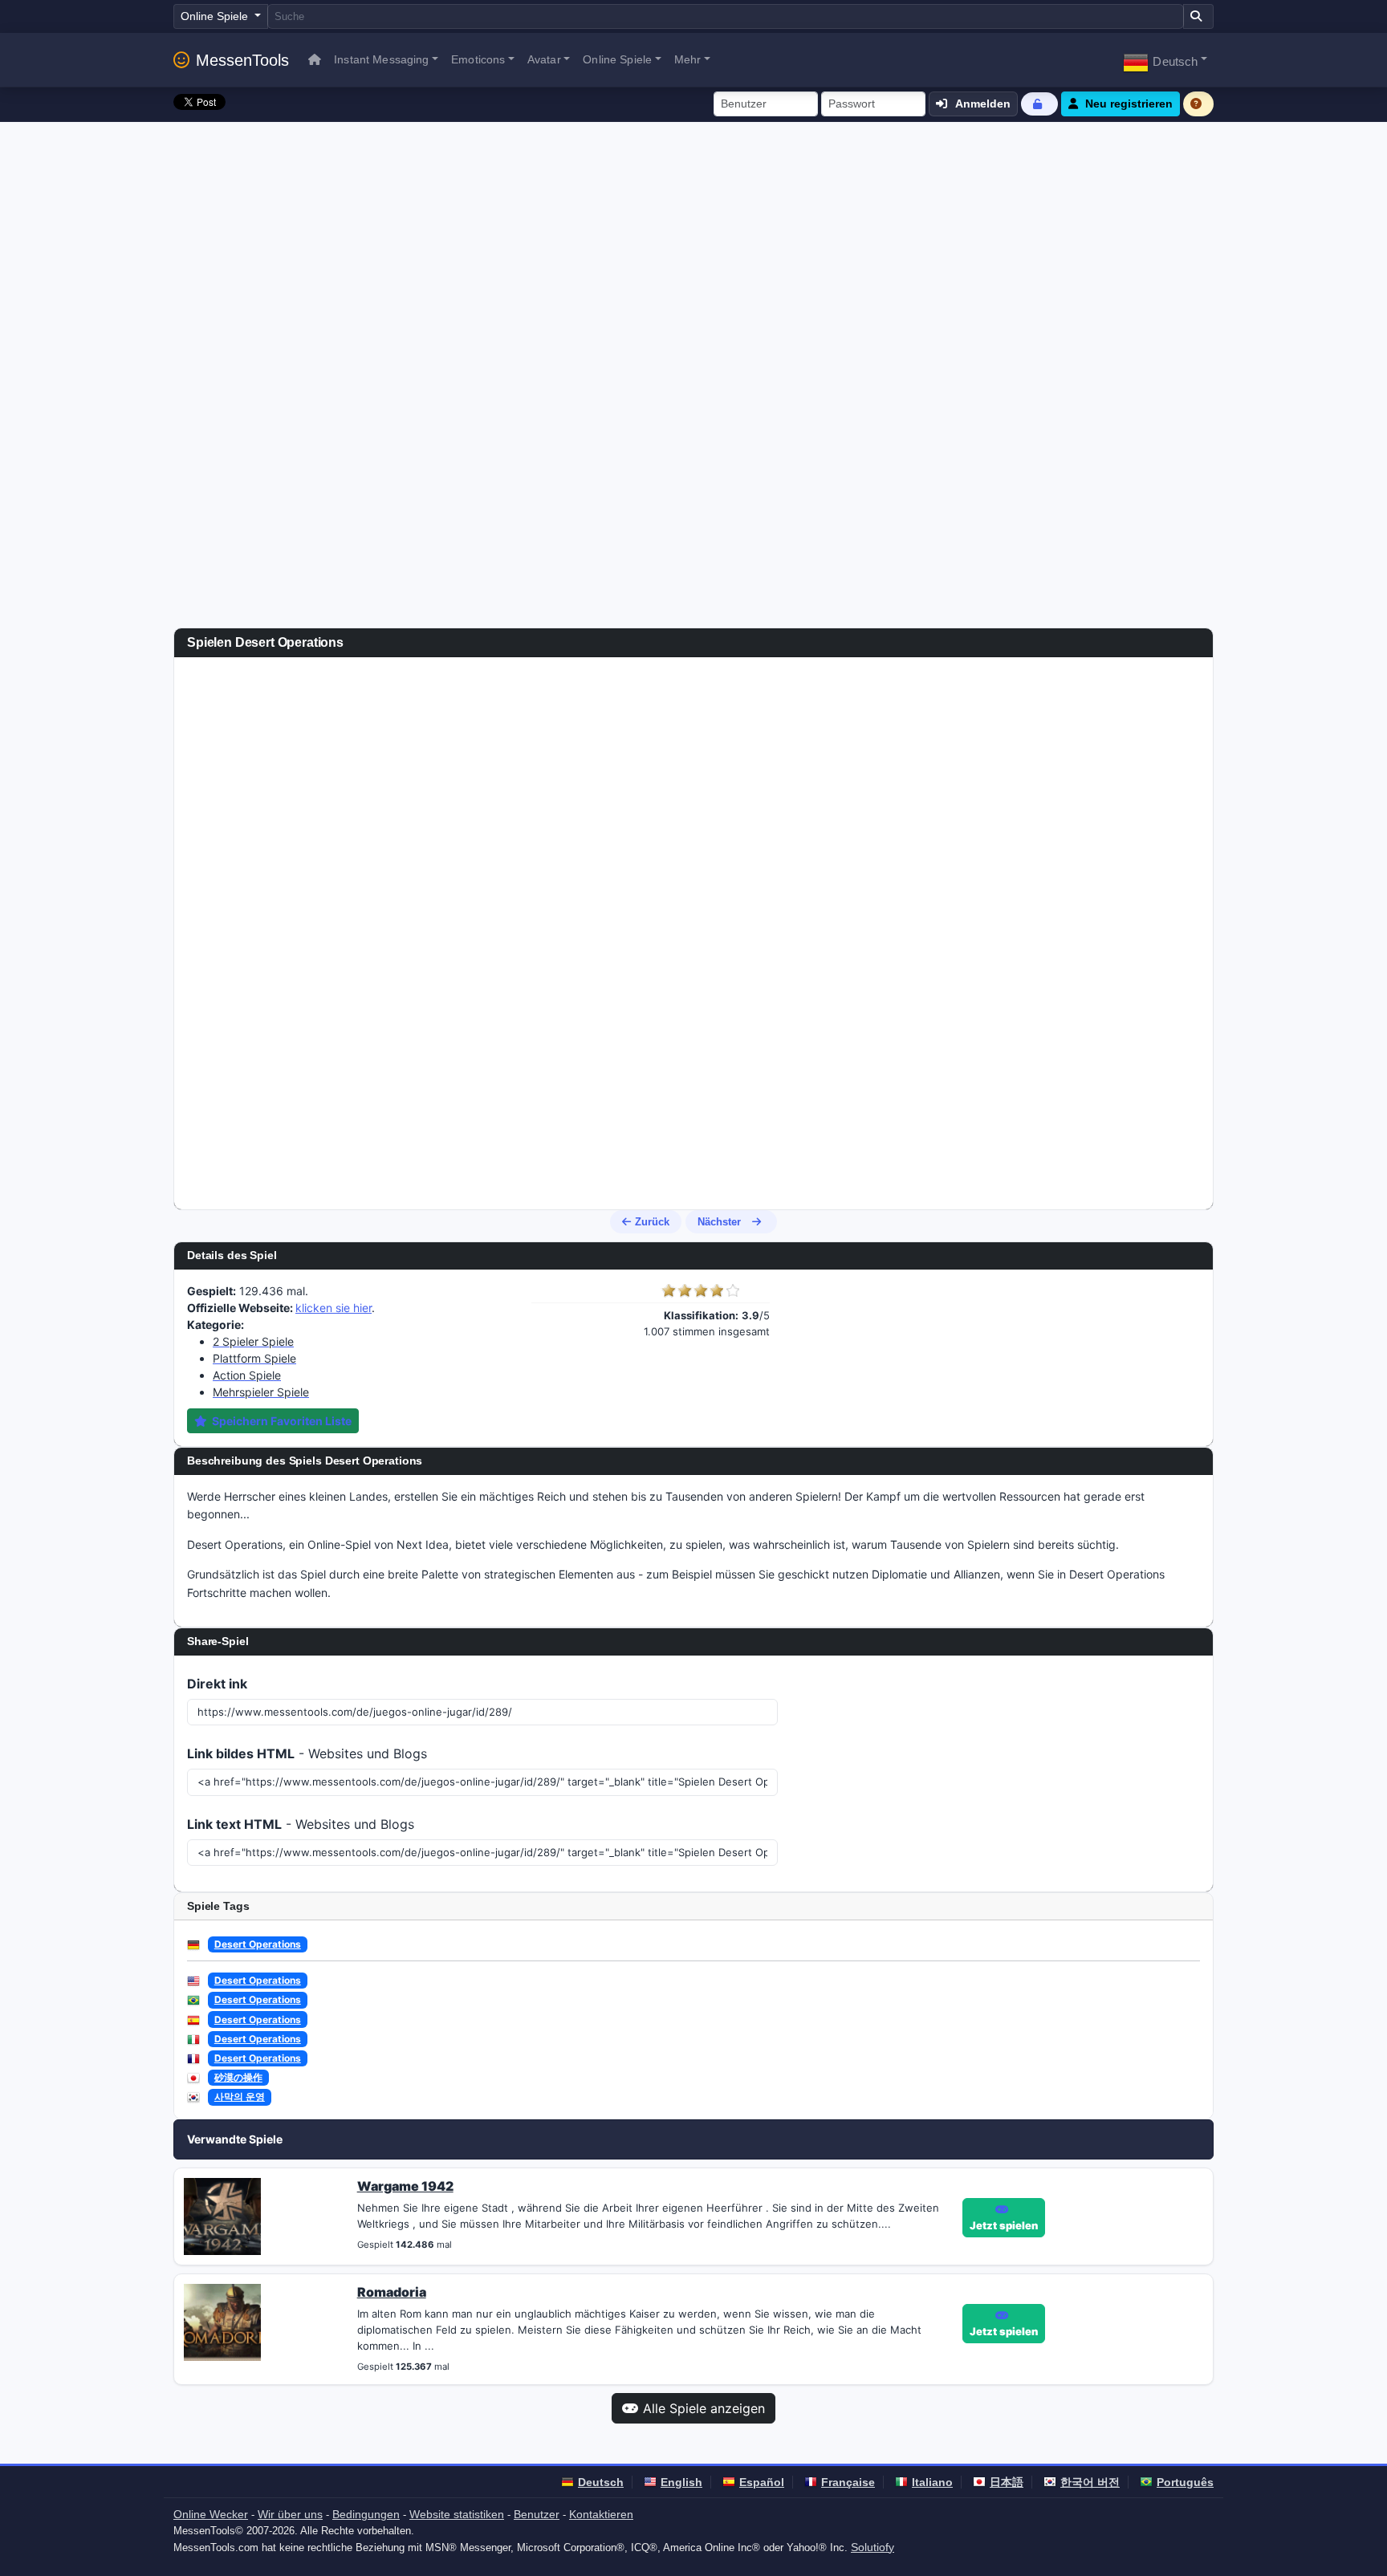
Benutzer (537, 2514)
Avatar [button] (544, 59)
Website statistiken (457, 2514)
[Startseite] (315, 60)
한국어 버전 (1090, 2482)
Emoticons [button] (478, 59)
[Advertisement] (693, 242)
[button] (1165, 60)
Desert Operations (258, 1944)
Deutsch (601, 2482)
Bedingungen (366, 2514)
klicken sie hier (334, 1308)
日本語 (1007, 2482)
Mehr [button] (688, 59)
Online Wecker (211, 2514)
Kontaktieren (601, 2514)
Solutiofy (872, 2547)
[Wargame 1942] (222, 2216)
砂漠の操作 (238, 2077)
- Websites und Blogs (307, 1753)
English (681, 2482)
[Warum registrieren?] (1198, 104)
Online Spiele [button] (617, 59)
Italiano (932, 2482)
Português (1185, 2482)
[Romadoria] (222, 2322)
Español (762, 2482)
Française (848, 2482)
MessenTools (242, 60)
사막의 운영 (240, 2097)
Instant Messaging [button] (381, 59)
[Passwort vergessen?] (1039, 104)
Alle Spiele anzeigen (704, 2408)
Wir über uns (290, 2514)
